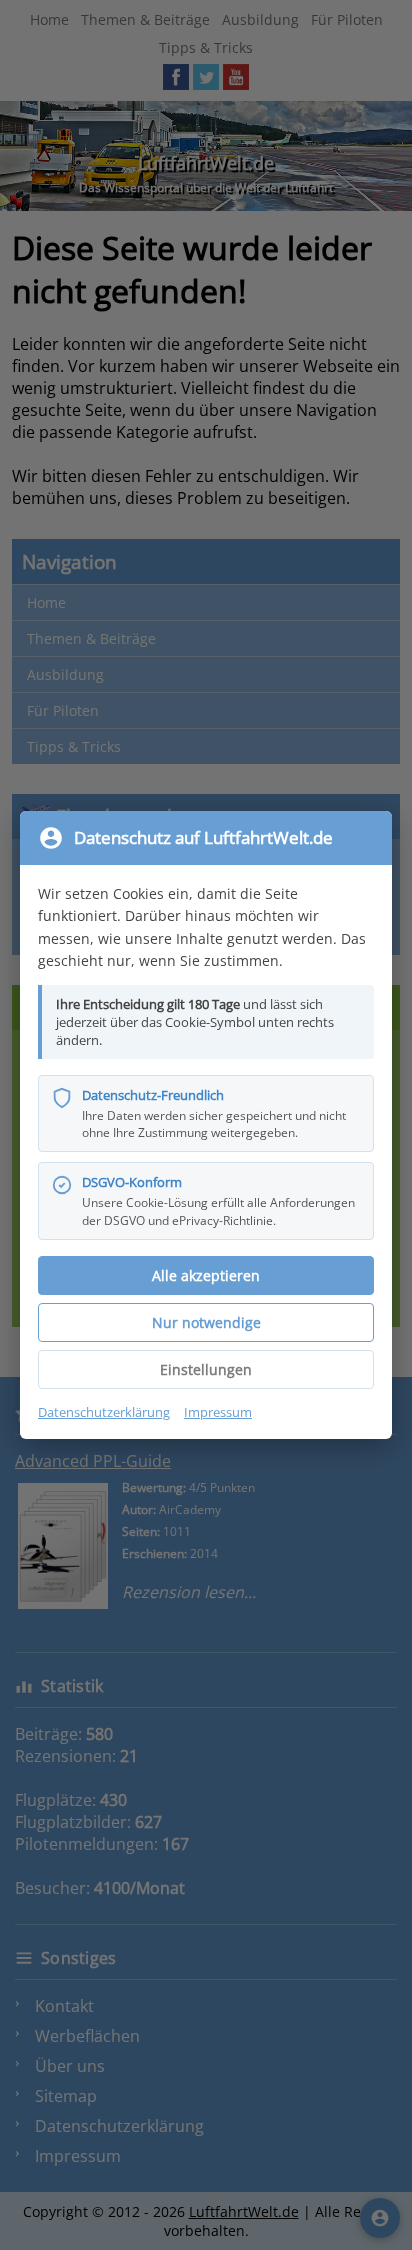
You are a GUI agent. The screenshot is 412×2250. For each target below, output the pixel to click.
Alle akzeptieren (206, 1275)
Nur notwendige (206, 1322)
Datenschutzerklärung (104, 1412)
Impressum (218, 1412)
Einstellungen (206, 1369)
